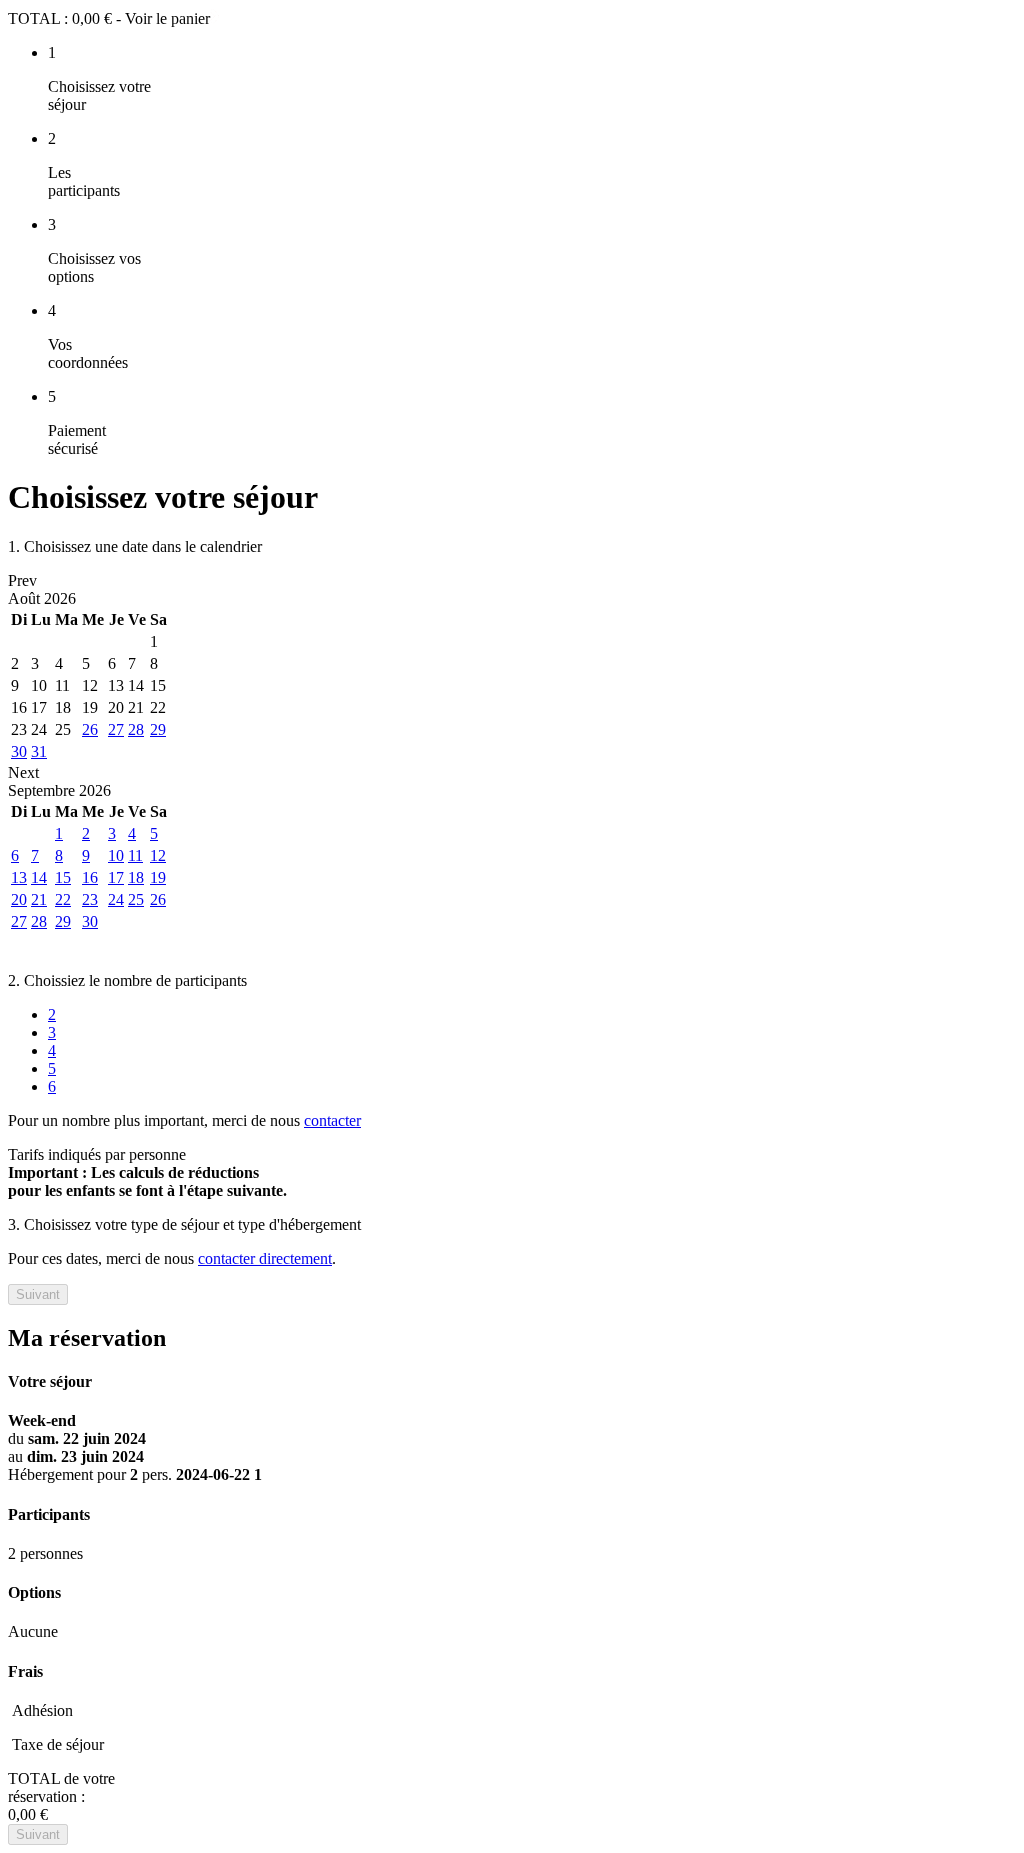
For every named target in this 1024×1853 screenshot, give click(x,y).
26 (90, 729)
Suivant (38, 1294)
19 (158, 877)
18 (136, 877)
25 (136, 899)
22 (63, 899)
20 (19, 899)
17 (116, 877)
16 (90, 877)
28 (136, 729)
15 (63, 877)
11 (135, 855)
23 (90, 899)
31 (39, 751)
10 (116, 855)
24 (116, 899)
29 (158, 729)
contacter (332, 1120)
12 (158, 855)
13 (19, 877)
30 (19, 751)
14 (39, 877)
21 (39, 899)
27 (116, 729)
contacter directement (265, 1258)
